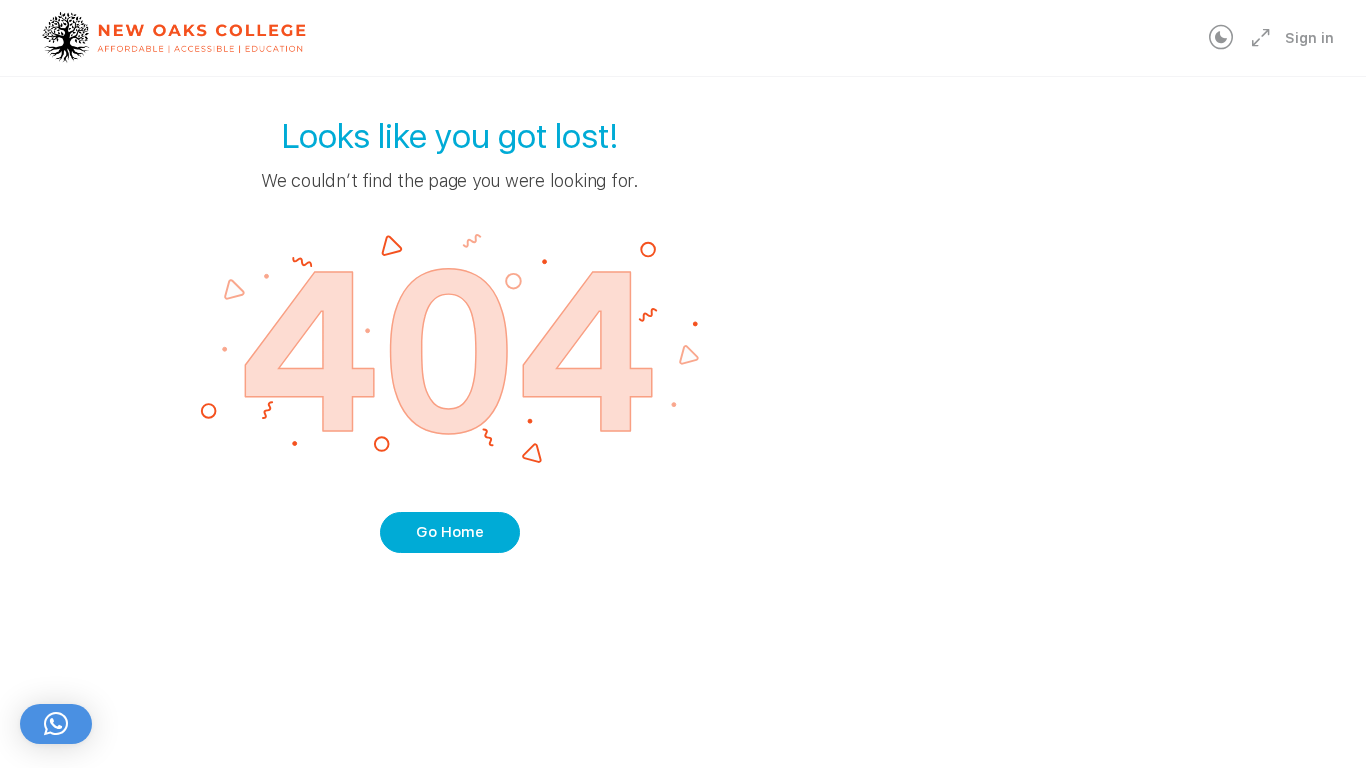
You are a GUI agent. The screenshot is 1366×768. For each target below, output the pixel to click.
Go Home (450, 532)
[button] (56, 724)
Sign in (1309, 38)
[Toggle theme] (1221, 38)
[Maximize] (1257, 38)
